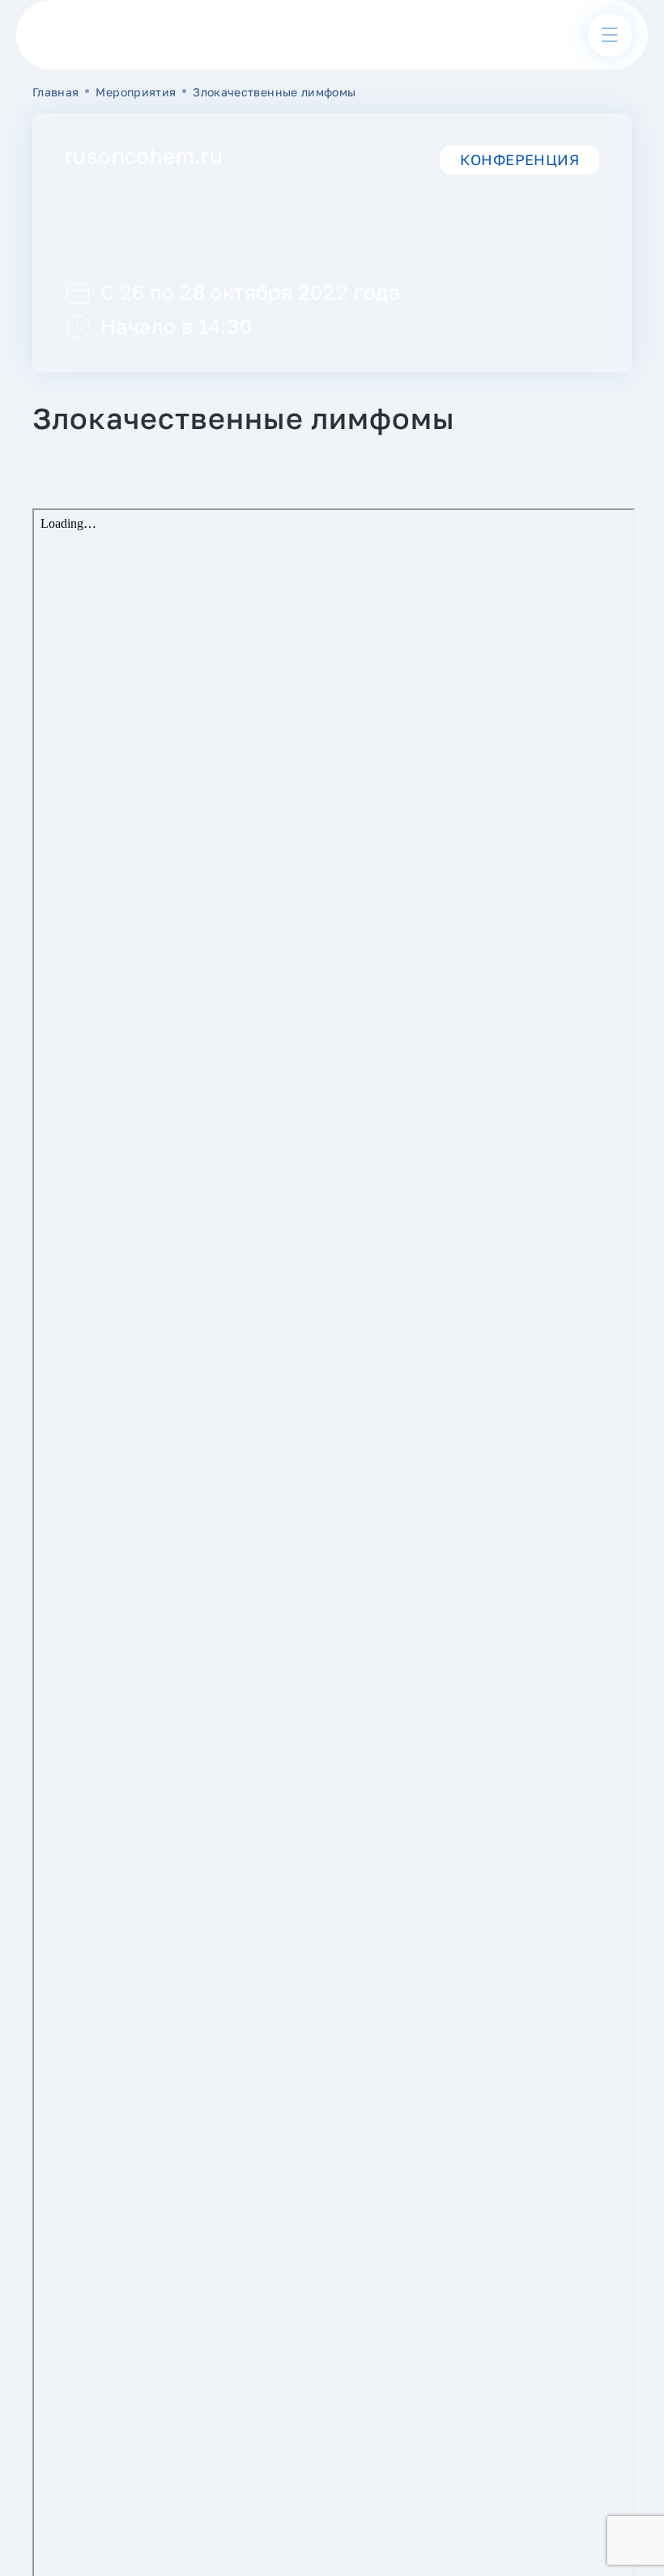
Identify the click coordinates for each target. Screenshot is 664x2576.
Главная (55, 92)
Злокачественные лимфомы (274, 92)
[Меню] (610, 35)
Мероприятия (136, 92)
